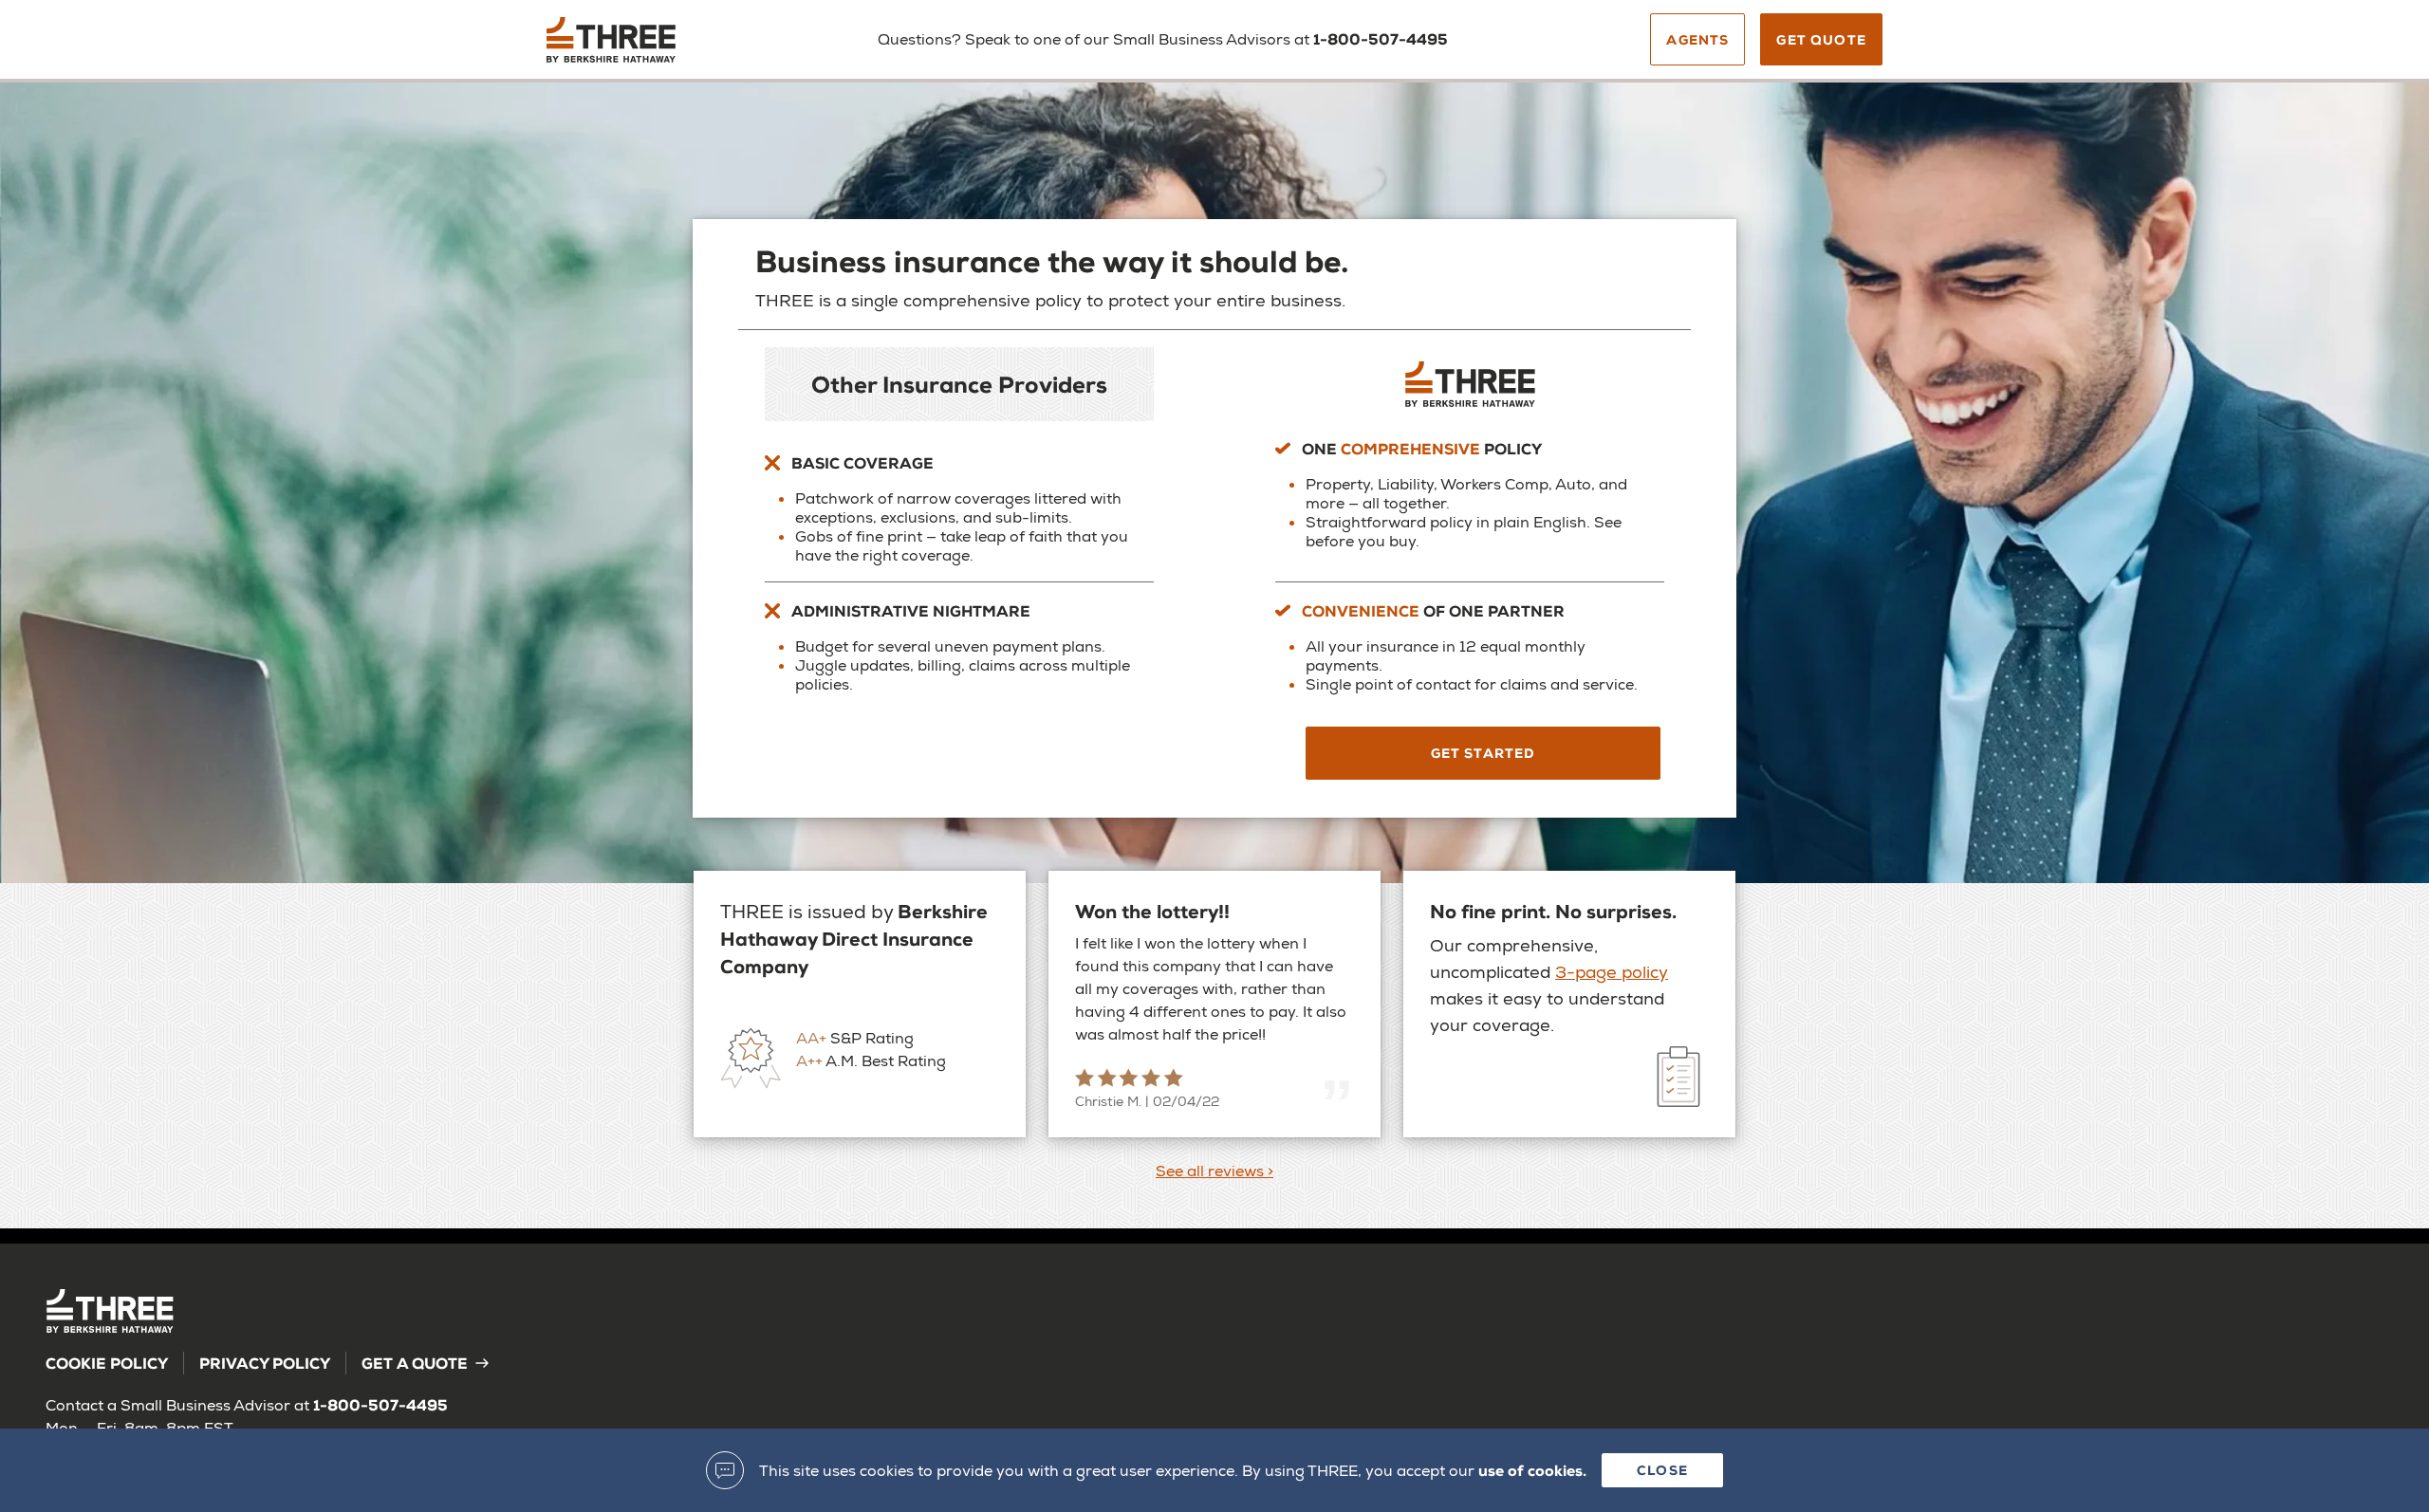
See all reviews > (1214, 1171)
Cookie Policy (107, 1363)
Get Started (1483, 753)
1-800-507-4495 (1381, 38)
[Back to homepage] (668, 46)
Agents (1697, 39)
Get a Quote (415, 1363)
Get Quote (1821, 39)
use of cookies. (1532, 1470)
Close (1662, 1470)
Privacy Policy (265, 1363)
